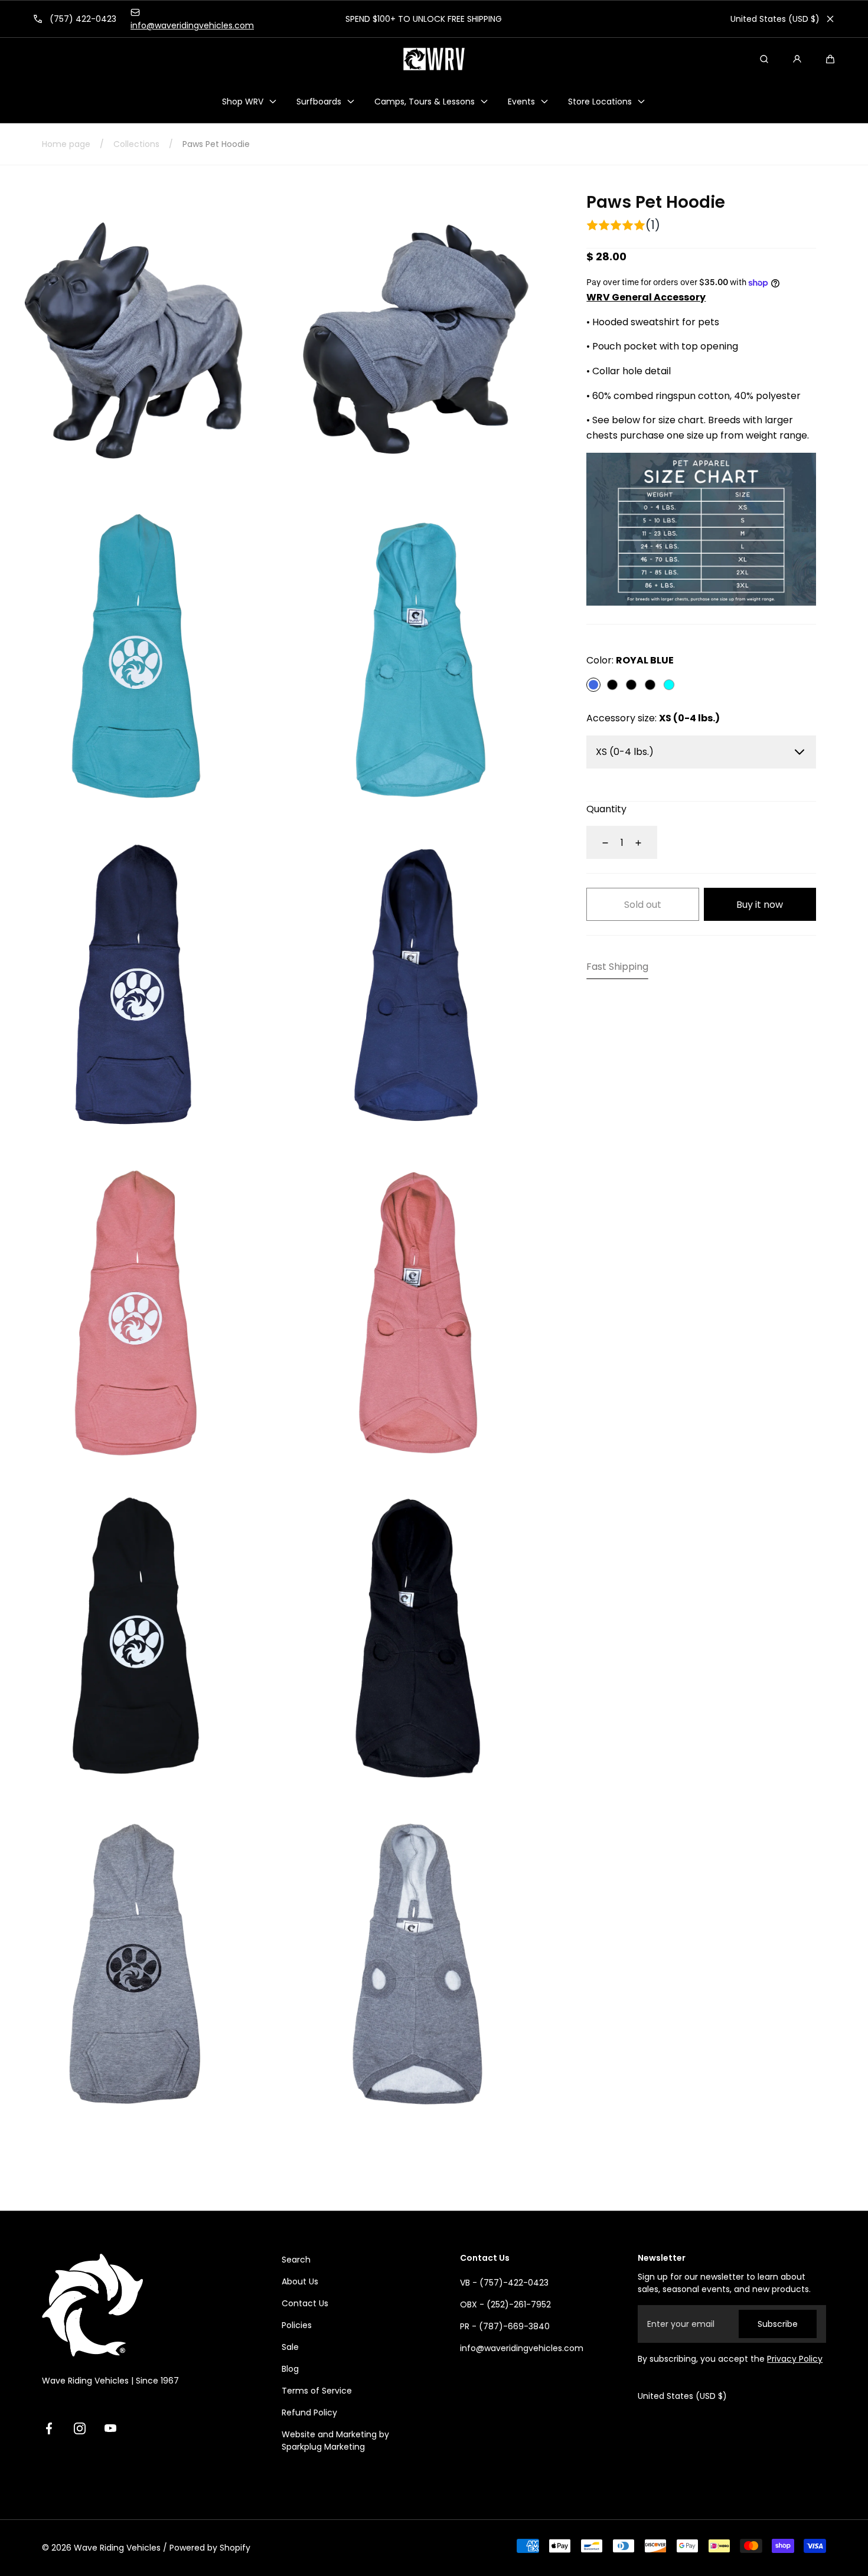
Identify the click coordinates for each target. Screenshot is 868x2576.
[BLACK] (612, 685)
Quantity (606, 810)
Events (521, 102)
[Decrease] (598, 843)
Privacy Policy (795, 2359)
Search (296, 2260)
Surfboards (319, 102)
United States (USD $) (775, 19)
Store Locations (600, 102)
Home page (66, 144)
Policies (297, 2325)
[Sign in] (797, 59)
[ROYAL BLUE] (593, 685)
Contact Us (305, 2303)
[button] (830, 59)
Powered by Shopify (210, 2548)
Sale (290, 2347)
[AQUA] (669, 685)
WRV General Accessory (646, 298)
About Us (300, 2281)
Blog (290, 2369)
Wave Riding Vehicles (117, 2548)
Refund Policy (309, 2412)
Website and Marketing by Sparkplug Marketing (335, 2441)
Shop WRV (243, 102)
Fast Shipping (617, 967)
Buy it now (760, 905)
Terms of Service (317, 2391)
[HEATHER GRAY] (631, 685)
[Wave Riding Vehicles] (434, 59)
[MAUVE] (650, 685)
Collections (136, 144)
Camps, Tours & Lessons (425, 102)
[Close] (830, 19)
